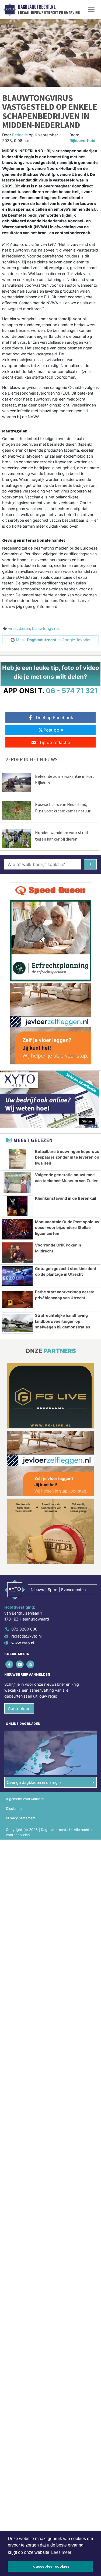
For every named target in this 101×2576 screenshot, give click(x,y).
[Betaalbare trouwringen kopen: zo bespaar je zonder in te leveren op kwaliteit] (17, 1159)
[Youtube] (20, 1664)
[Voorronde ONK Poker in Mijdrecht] (17, 1253)
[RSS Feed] (31, 1664)
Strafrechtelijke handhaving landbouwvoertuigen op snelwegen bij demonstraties (63, 1321)
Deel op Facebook (55, 717)
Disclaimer (14, 1809)
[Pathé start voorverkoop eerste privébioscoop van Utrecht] (17, 1299)
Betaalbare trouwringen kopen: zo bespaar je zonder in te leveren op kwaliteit (67, 1157)
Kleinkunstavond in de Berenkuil (66, 1198)
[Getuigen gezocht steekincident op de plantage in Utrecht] (17, 1276)
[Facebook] (10, 1664)
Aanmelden (19, 1708)
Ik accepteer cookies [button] (50, 2566)
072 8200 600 (24, 1629)
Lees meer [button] (61, 2552)
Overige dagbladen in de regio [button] (34, 1782)
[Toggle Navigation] (91, 9)
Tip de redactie (55, 742)
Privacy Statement (21, 1818)
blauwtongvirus (46, 628)
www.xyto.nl (23, 1643)
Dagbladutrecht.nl (37, 7)
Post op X (53, 730)
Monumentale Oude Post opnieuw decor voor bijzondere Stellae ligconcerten (67, 1228)
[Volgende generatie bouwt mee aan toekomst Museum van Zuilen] (17, 1182)
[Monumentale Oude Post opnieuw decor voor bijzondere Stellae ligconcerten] (17, 1229)
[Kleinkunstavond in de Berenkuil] (17, 1206)
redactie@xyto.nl (26, 1636)
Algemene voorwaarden (25, 1799)
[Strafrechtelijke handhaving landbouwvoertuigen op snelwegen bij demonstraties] (17, 1323)
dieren (24, 628)
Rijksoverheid (82, 140)
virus (12, 628)
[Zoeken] (90, 864)
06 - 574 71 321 (72, 691)
